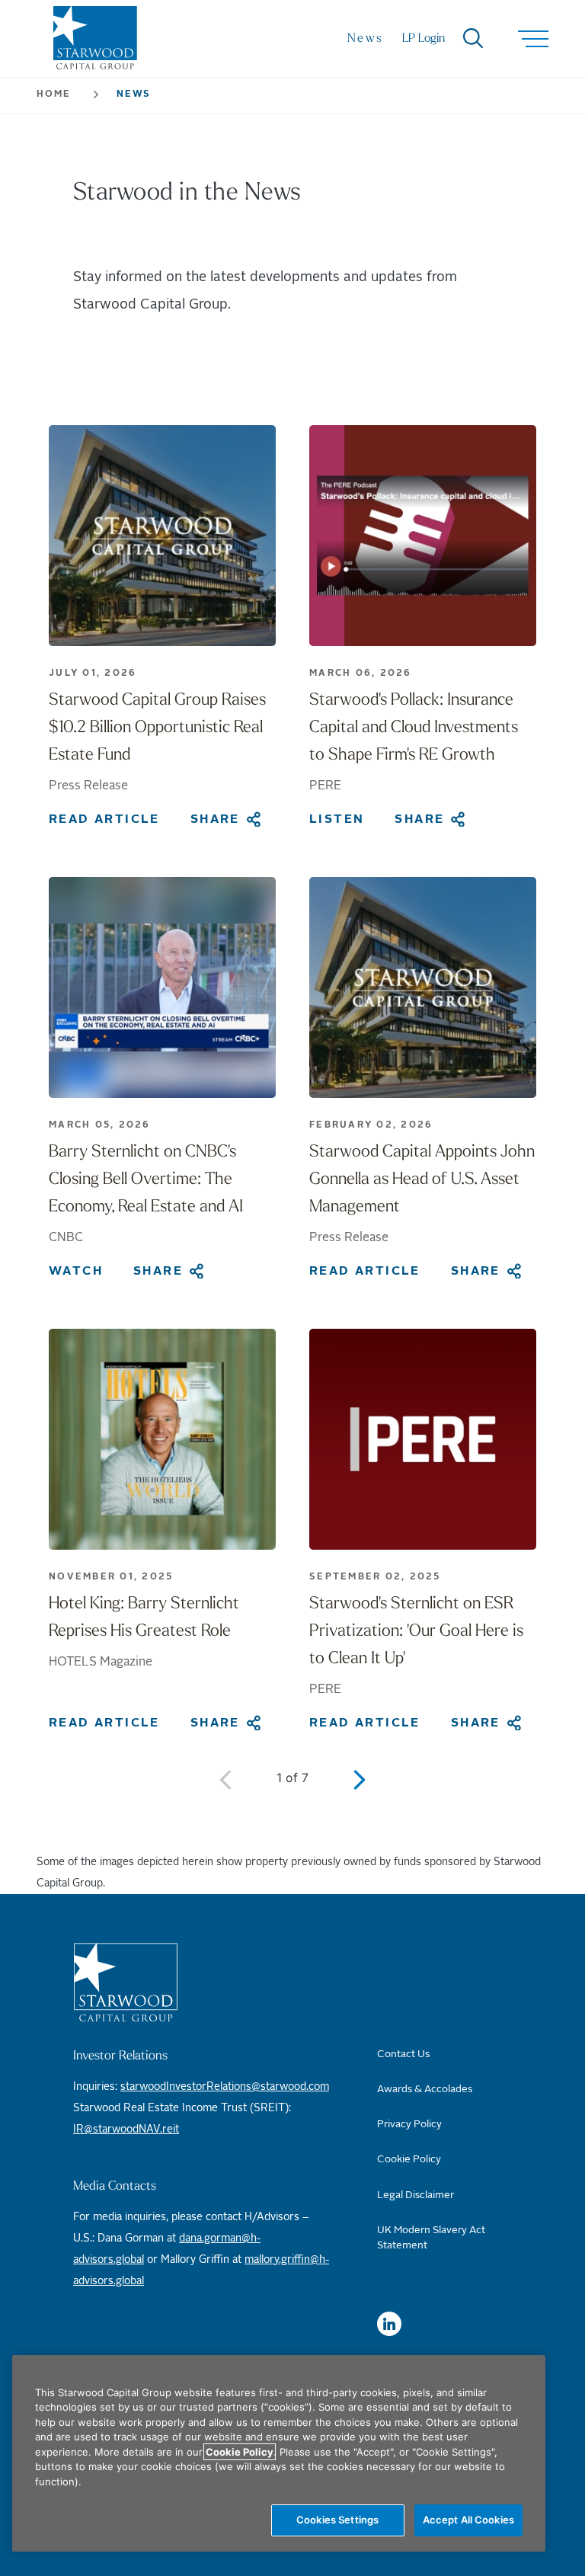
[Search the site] (464, 39)
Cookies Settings (337, 2520)
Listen (337, 819)
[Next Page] (360, 1779)
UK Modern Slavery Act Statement (431, 2238)
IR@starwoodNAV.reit (126, 2130)
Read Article (104, 819)
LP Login (424, 39)
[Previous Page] (225, 1779)
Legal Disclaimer (416, 2195)
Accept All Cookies (468, 2520)
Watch (76, 1271)
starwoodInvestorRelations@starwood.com (225, 2087)
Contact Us (403, 2054)
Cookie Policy (409, 2159)
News (366, 39)
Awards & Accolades (425, 2089)
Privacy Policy (409, 2124)
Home (54, 94)
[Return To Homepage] (95, 45)
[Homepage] (201, 1982)
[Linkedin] (389, 2324)
